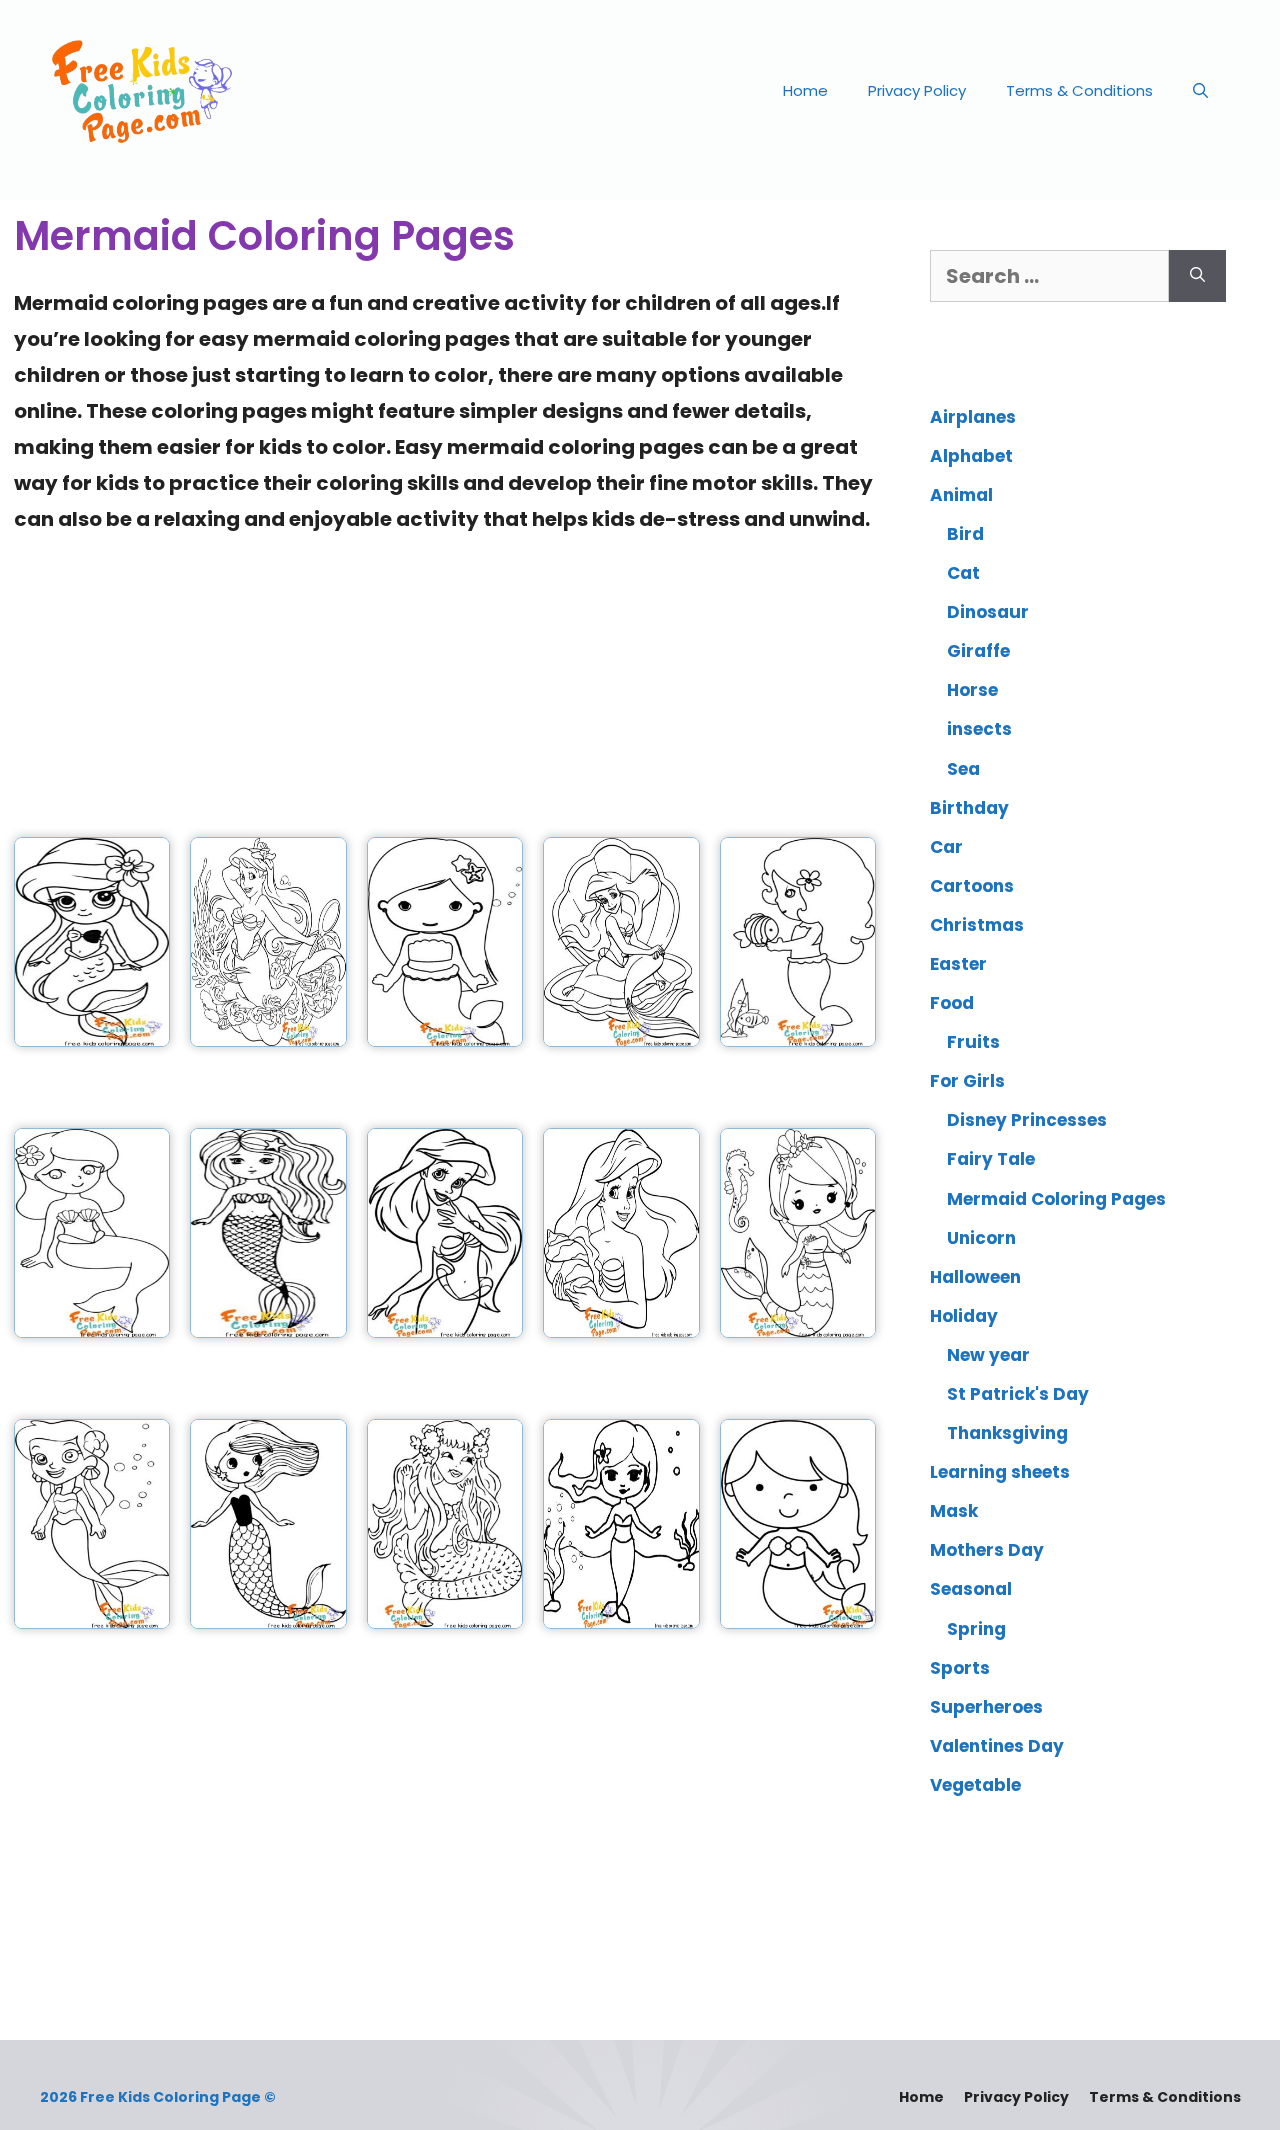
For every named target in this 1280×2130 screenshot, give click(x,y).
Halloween (975, 1277)
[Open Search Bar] (1200, 91)
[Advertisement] (445, 677)
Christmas (977, 925)
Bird (965, 534)
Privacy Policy (917, 90)
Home (805, 90)
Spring (976, 1629)
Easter (958, 964)
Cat (963, 573)
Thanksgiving (1007, 1433)
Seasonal (971, 1589)
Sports (960, 1668)
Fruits (973, 1042)
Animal (961, 495)
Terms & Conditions (1079, 90)
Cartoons (972, 886)
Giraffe (978, 651)
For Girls (967, 1081)
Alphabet (971, 456)
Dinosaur (988, 612)
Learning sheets (1000, 1472)
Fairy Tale (991, 1159)
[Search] (1197, 276)
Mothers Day (987, 1550)
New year (988, 1355)
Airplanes (973, 417)
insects (979, 729)
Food (952, 1003)
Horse (972, 690)
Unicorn (981, 1238)
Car (946, 847)
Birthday (969, 808)
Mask (954, 1511)
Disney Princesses (1027, 1120)
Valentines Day (997, 1746)
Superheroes (986, 1707)
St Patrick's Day (1018, 1394)
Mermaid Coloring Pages (1056, 1199)
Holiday (964, 1316)
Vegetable (975, 1785)
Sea (963, 769)
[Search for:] (1049, 276)
